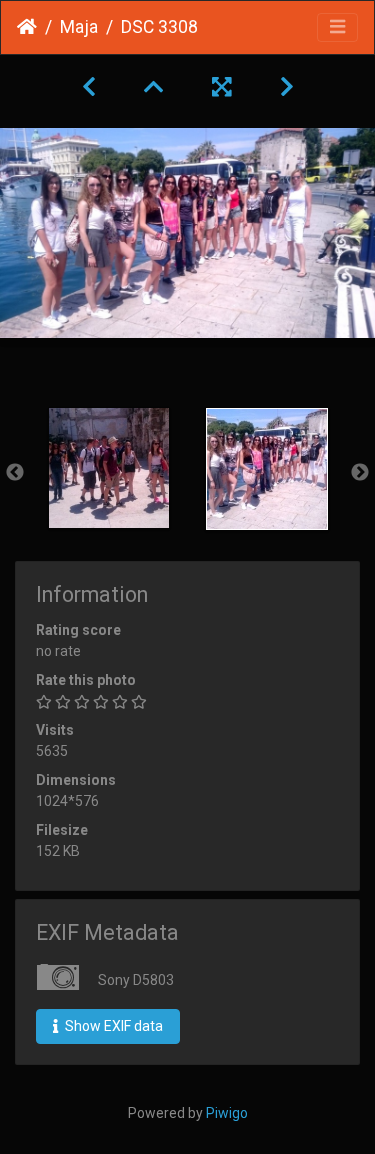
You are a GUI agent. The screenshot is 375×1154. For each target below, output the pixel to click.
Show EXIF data (112, 1026)
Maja (79, 27)
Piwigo (227, 1113)
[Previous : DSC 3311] (89, 87)
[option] (109, 468)
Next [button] (360, 473)
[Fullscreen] (222, 87)
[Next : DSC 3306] (287, 87)
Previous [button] (15, 473)
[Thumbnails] (154, 87)
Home (27, 27)
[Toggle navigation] (337, 27)
